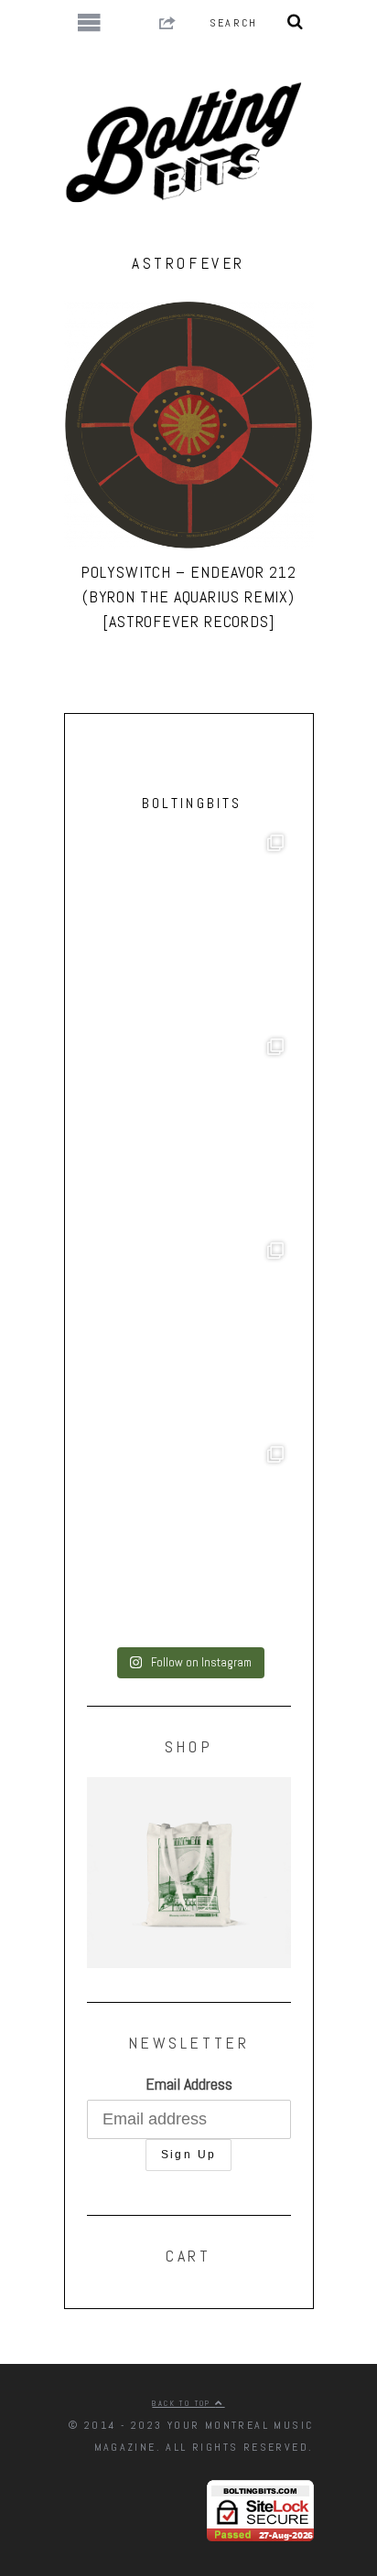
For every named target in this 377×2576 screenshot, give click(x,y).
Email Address (189, 2084)
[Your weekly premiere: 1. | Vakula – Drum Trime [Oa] (189, 1541)
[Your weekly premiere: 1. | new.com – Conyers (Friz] (189, 1337)
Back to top (183, 2403)
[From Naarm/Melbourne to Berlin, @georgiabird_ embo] (189, 1133)
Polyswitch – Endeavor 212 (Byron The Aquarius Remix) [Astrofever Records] (188, 596)
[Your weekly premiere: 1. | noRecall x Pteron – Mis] (189, 929)
